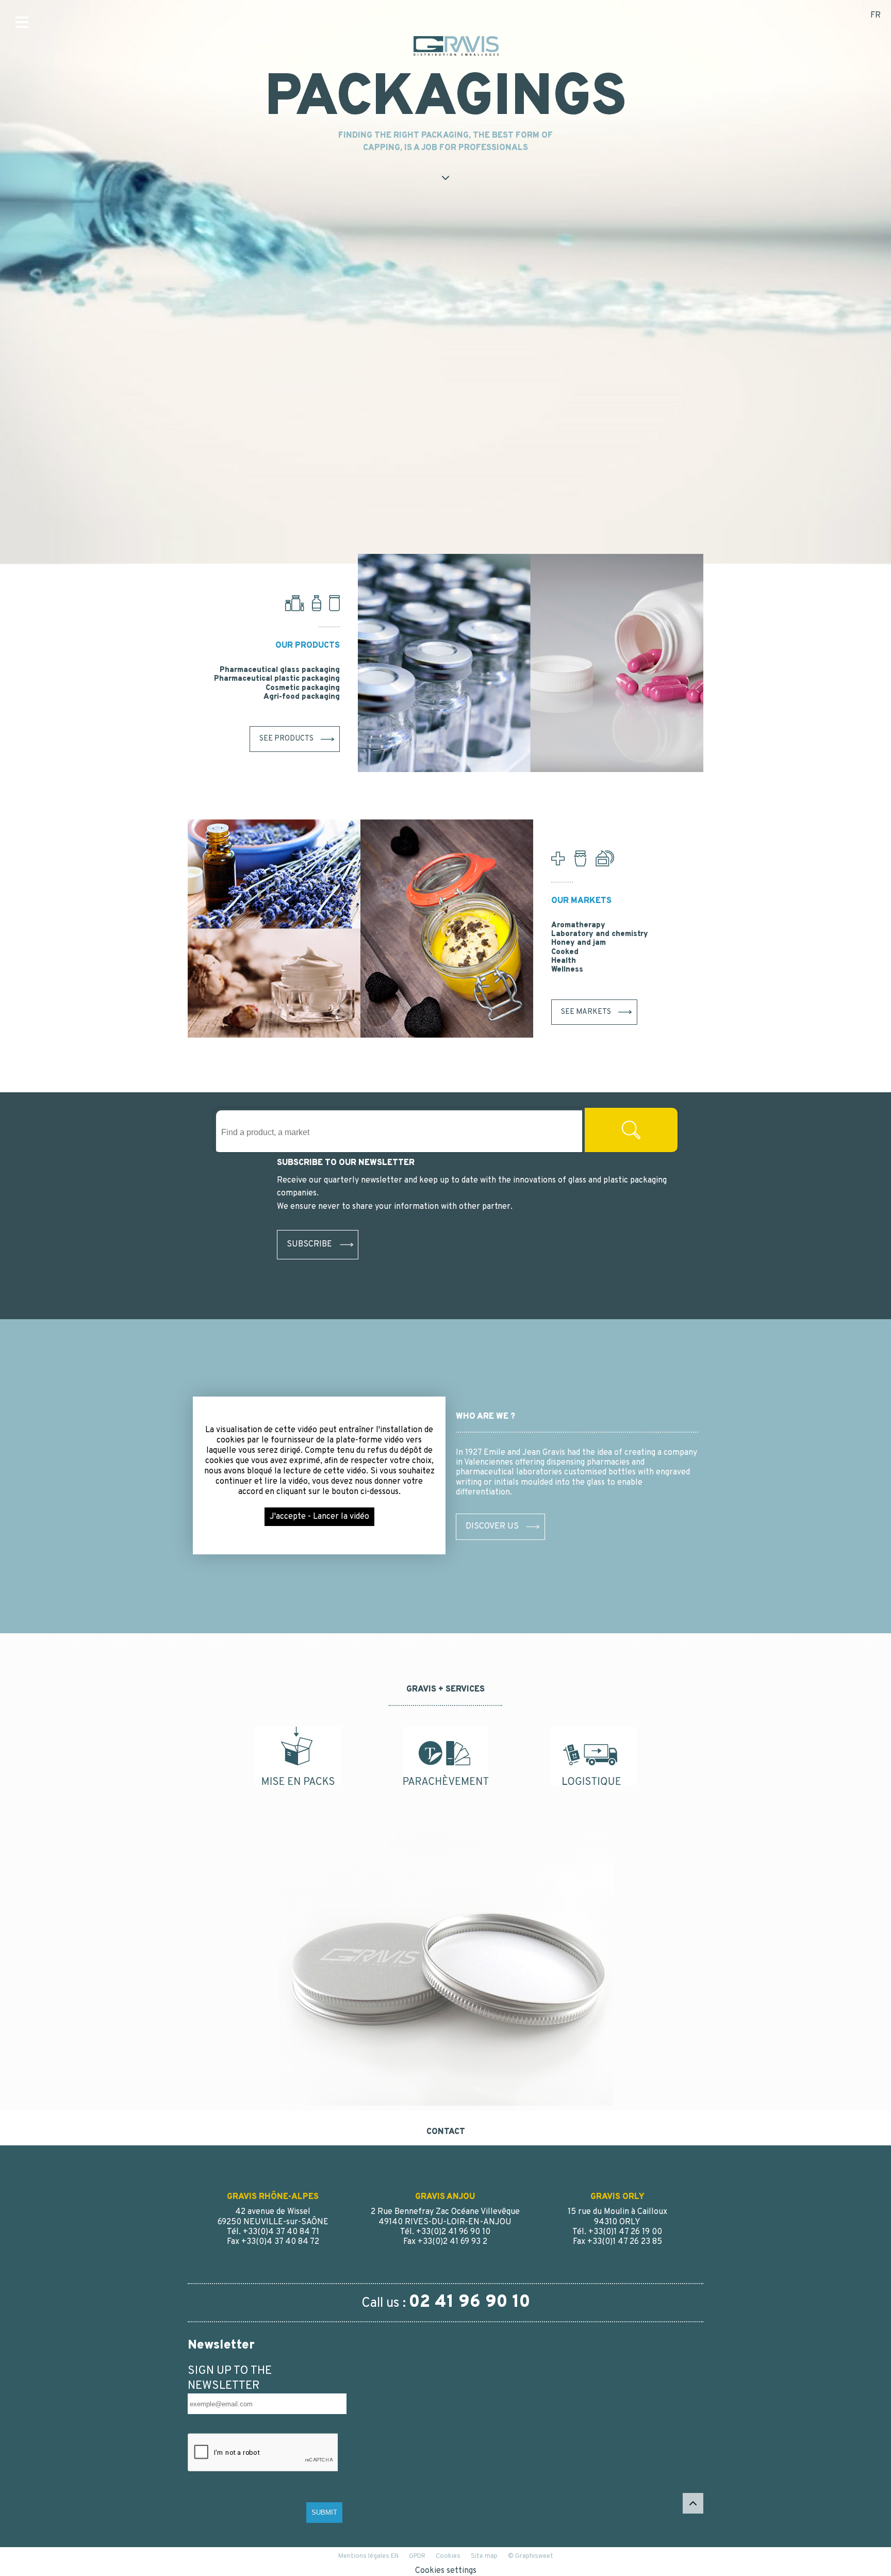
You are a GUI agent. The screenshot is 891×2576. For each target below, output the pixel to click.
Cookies (448, 2556)
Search (631, 1130)
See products (286, 739)
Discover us (492, 1527)
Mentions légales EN (368, 2556)
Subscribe (309, 1244)
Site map (484, 2556)
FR (876, 15)
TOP (693, 2503)
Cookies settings (446, 2571)
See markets (586, 1012)
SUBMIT (324, 2512)
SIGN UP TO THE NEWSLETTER (230, 2378)
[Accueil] (531, 663)
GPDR (417, 2556)
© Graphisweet (531, 2556)
